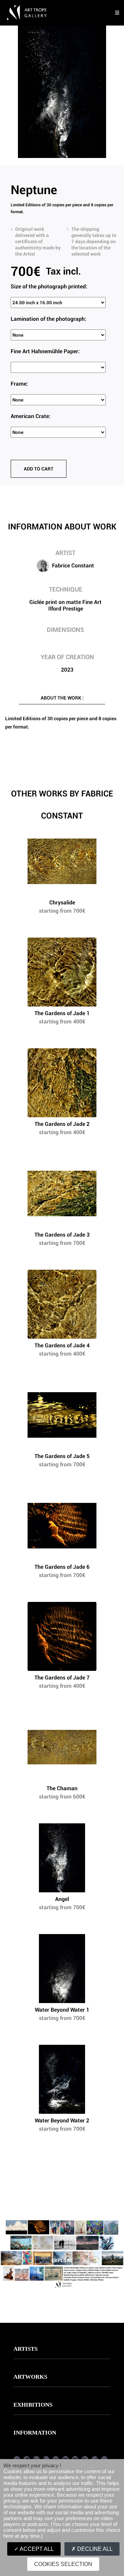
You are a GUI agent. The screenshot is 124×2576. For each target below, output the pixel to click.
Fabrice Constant (73, 566)
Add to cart (39, 469)
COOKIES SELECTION (63, 2564)
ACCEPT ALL (36, 2549)
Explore (62, 2260)
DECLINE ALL (94, 2549)
